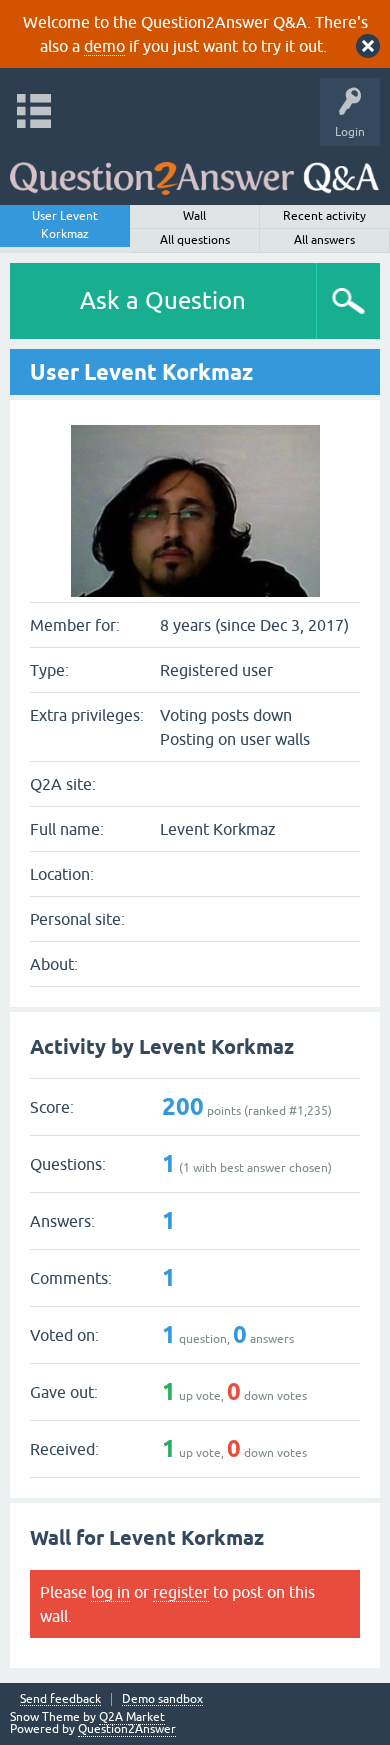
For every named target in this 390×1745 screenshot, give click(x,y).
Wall (194, 216)
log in (110, 1592)
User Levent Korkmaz (65, 225)
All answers (324, 240)
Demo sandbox (162, 1699)
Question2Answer (127, 1729)
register (181, 1592)
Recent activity (324, 216)
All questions (195, 240)
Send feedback (60, 1699)
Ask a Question (163, 300)
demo (104, 46)
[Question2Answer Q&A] (194, 170)
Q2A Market (132, 1717)
